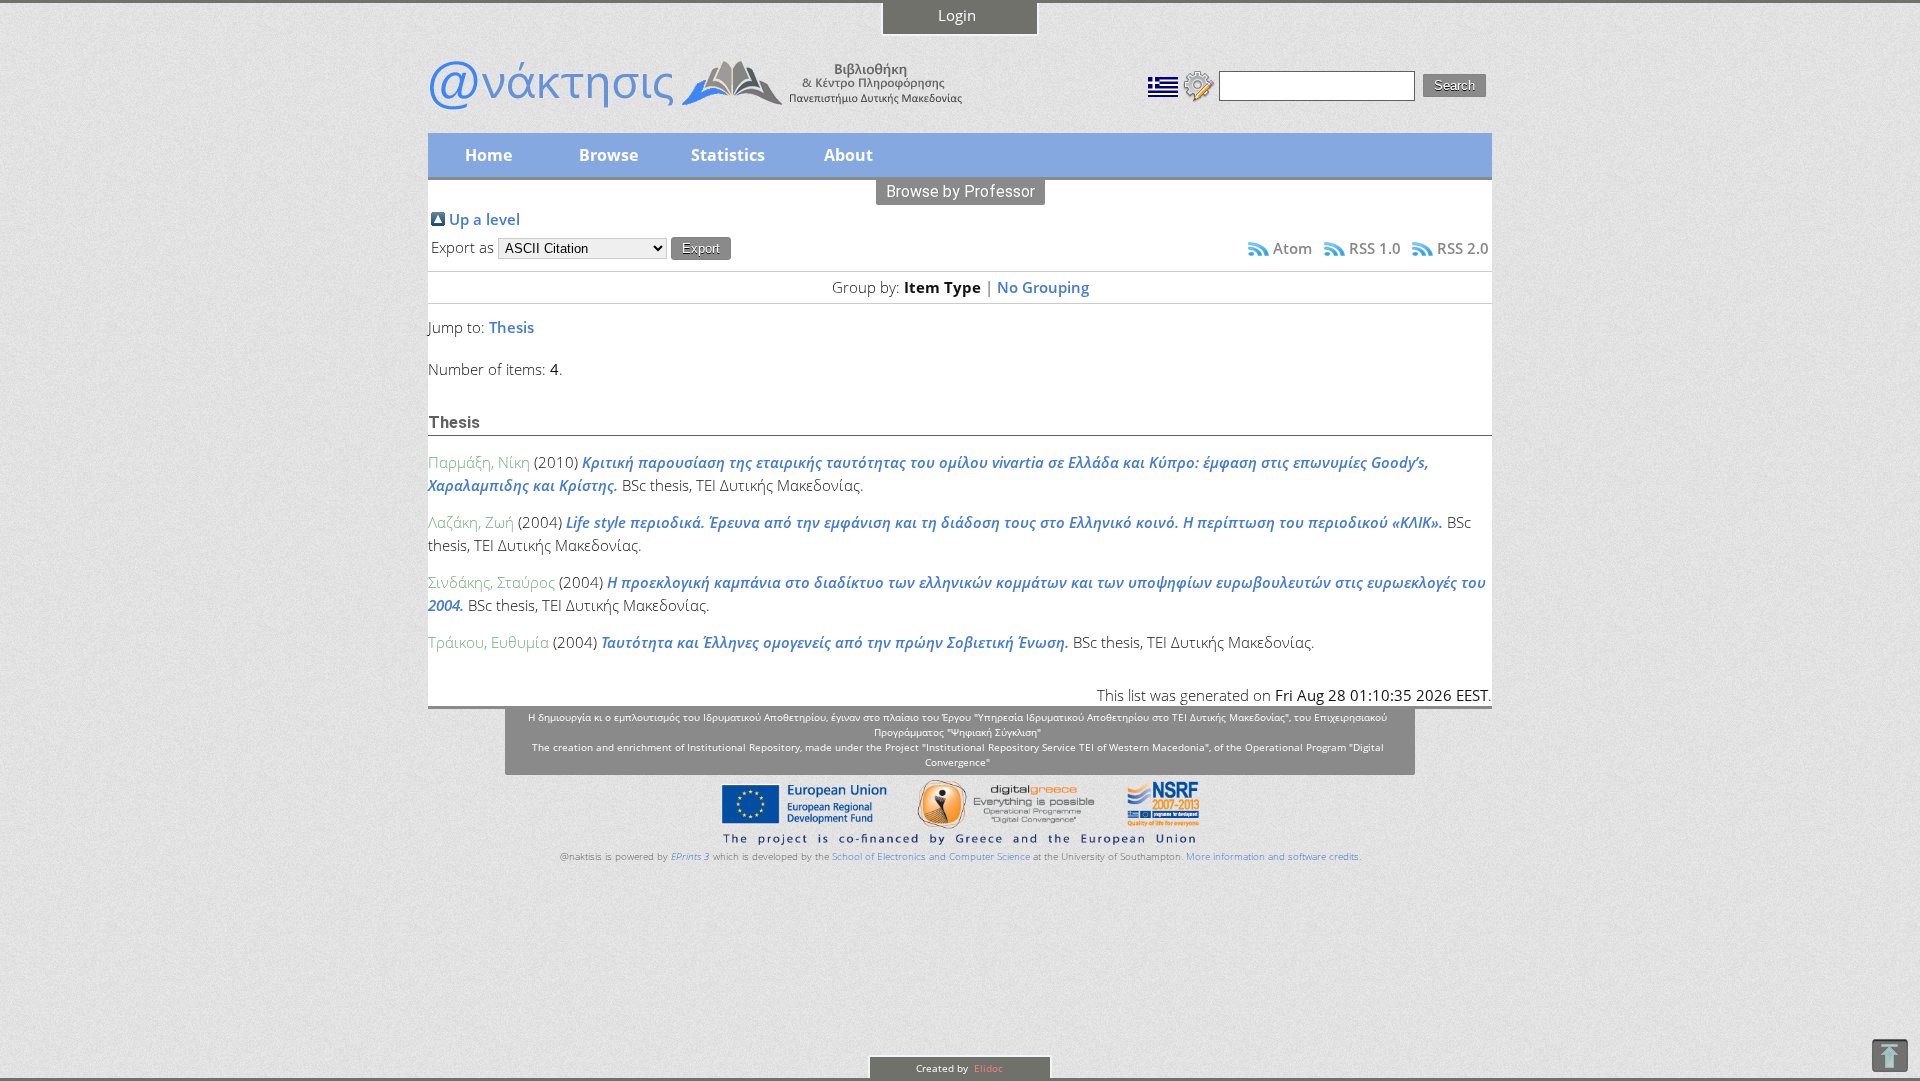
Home (488, 155)
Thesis (511, 327)
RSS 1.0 (1375, 248)
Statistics (728, 155)
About (848, 155)
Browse (608, 155)
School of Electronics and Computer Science (931, 856)
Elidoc (987, 1068)
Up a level (484, 219)
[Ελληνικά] (1163, 84)
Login (957, 15)
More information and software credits (1272, 856)
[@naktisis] (728, 112)
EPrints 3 (690, 856)
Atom (1292, 248)
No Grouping (1043, 287)
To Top (1889, 1055)
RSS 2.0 (1463, 248)
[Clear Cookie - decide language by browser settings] (1199, 84)
